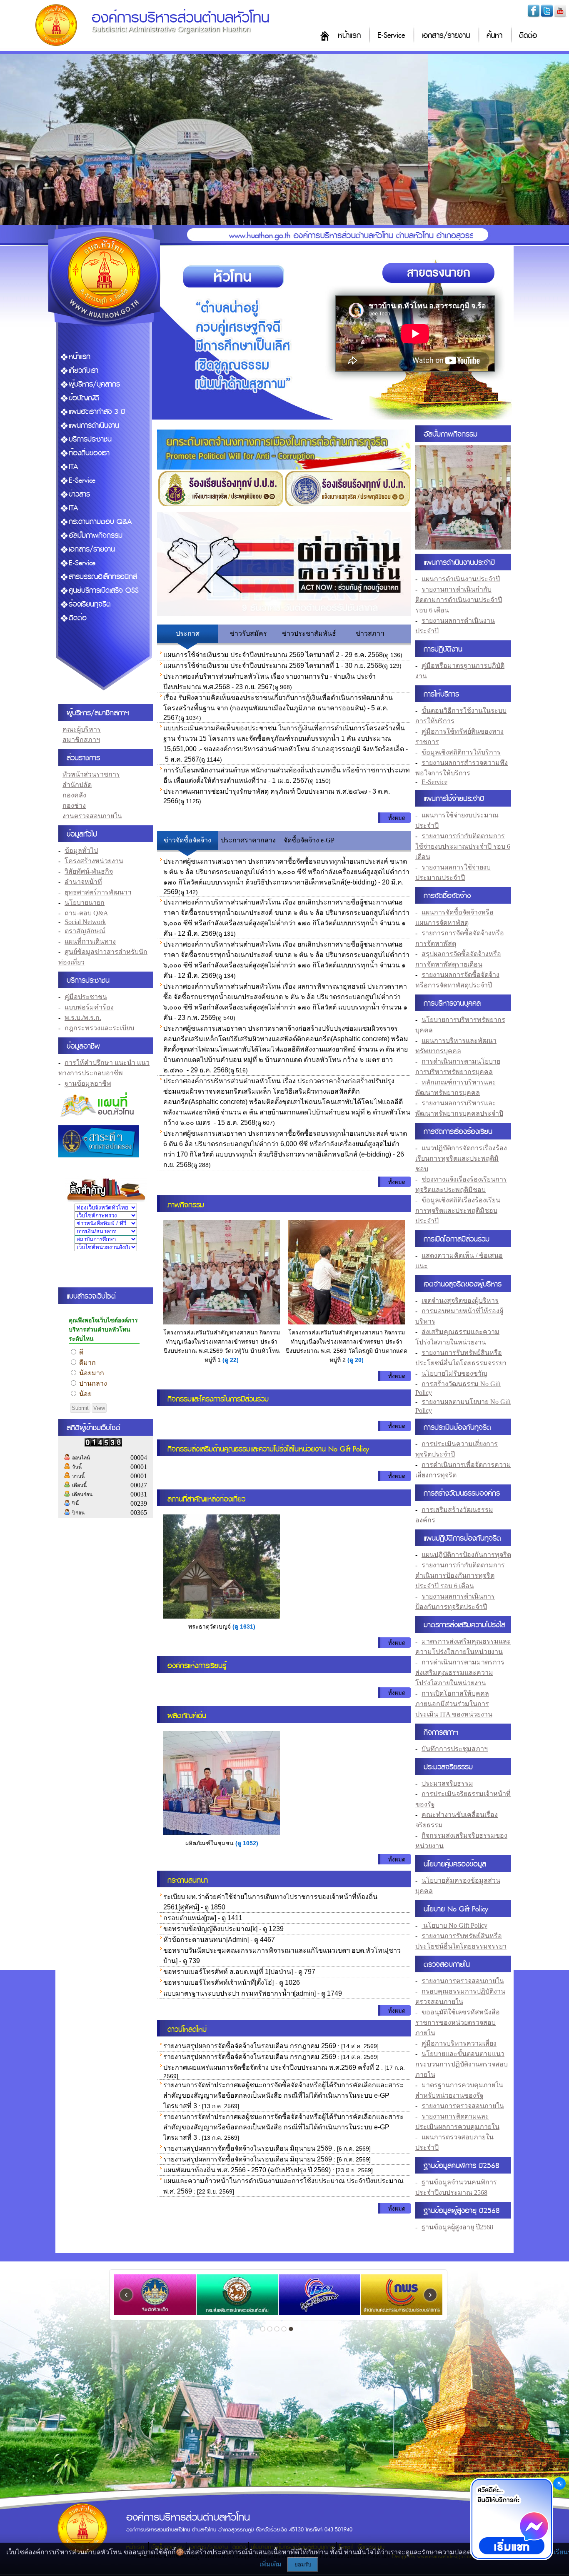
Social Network (85, 922)
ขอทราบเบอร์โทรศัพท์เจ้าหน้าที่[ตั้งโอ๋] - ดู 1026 (232, 1983)
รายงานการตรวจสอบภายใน (463, 1981)
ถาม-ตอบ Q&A (86, 913)
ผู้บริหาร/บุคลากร (94, 384)
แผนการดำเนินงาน (94, 426)
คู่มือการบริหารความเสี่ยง (459, 2043)
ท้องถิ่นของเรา (89, 453)
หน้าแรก (349, 36)
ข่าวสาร (79, 494)
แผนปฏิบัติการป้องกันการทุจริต (466, 1555)
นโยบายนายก (85, 903)
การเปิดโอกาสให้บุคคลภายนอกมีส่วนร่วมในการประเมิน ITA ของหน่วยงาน (454, 1704)
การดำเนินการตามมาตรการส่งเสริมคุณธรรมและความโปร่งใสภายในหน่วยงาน (460, 1673)
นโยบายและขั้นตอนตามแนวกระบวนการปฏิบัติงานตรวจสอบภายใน (462, 2064)
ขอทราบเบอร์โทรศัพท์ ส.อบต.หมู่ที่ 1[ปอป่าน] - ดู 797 (239, 1972)
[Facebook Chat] (512, 2520)
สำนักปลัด (77, 785)
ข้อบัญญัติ (84, 398)
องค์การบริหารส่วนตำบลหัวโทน (181, 18)
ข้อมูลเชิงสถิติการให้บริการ (461, 752)
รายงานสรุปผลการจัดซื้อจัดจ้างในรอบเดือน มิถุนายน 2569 (248, 2148)
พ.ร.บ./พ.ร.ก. (83, 1018)
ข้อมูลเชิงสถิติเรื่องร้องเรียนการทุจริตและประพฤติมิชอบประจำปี (458, 1211)
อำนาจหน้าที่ (83, 882)
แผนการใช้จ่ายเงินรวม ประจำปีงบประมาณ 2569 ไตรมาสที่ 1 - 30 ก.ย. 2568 (273, 666)
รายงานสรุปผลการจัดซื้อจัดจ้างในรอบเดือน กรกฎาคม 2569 (250, 2046)
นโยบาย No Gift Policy (454, 1925)
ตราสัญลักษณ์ (85, 931)
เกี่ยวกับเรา (84, 371)
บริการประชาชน (90, 439)
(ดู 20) (356, 1360)
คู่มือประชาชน (86, 997)
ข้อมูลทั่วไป (81, 851)
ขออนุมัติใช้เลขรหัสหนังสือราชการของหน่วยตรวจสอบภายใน (458, 2023)
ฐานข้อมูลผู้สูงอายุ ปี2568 (457, 2227)
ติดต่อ (528, 36)
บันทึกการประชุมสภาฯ (455, 1749)
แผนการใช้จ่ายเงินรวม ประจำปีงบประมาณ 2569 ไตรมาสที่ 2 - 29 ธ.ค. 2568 (273, 655)
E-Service (391, 36)
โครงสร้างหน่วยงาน (94, 861)
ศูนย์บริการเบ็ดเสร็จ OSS (104, 591)
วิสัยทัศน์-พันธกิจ (89, 871)
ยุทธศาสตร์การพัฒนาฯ (98, 892)
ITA (74, 467)
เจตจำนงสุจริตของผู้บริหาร (460, 1300)
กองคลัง (74, 795)
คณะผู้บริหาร (82, 729)
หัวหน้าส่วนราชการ (91, 774)
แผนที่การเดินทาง (90, 941)
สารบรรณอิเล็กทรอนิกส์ (103, 577)
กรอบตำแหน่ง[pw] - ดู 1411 (203, 1918)
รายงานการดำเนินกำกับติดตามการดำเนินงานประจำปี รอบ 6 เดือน (459, 600)
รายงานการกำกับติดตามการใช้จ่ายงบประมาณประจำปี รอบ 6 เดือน (463, 846)
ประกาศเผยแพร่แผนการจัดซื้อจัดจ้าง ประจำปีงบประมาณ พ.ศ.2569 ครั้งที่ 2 (271, 2068)
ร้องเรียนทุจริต (90, 604)
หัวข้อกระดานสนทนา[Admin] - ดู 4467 (219, 1940)
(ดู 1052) (247, 1843)
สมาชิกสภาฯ (81, 740)
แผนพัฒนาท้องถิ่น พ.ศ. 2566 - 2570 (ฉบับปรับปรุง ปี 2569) (247, 2170)
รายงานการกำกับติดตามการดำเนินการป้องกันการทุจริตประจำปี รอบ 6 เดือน (460, 1575)
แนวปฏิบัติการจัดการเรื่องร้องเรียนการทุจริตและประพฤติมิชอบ (461, 1158)
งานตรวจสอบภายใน (92, 816)
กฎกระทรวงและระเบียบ (99, 1028)
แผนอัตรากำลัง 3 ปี (97, 412)
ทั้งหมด (397, 818)
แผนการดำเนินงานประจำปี (461, 579)
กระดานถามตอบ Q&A (100, 522)
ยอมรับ (303, 2565)
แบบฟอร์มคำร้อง (89, 1007)
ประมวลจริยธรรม (447, 1783)
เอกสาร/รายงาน (446, 36)
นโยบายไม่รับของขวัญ (454, 1373)
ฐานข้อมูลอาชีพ (88, 1083)
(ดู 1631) (244, 1627)
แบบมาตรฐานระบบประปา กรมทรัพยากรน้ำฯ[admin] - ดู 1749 (253, 1993)
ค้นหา (494, 36)
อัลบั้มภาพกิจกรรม (96, 536)
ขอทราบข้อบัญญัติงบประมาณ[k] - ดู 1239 (223, 1929)
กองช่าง (74, 806)
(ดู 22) (231, 1360)
